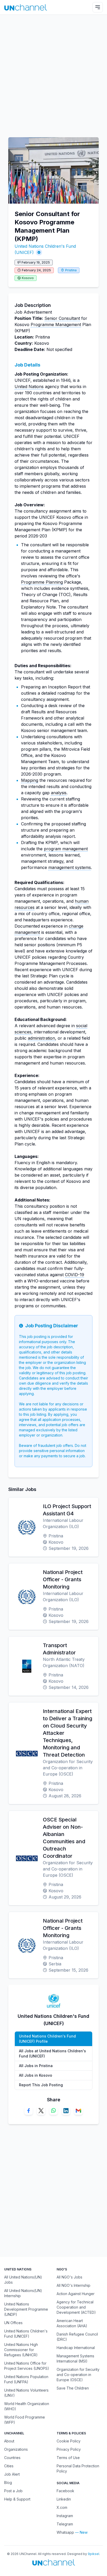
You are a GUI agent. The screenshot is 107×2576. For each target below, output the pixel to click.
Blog (8, 2482)
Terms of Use (68, 2458)
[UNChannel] (26, 7)
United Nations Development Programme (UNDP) (26, 2309)
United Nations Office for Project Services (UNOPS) (27, 2366)
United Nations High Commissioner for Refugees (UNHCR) (21, 2350)
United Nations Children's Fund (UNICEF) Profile (47, 2039)
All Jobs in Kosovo (36, 2075)
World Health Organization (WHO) (27, 2406)
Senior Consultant (62, 318)
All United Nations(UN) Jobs (23, 2280)
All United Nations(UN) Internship (23, 2293)
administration (41, 1038)
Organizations (16, 2449)
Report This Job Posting (41, 2085)
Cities (9, 2466)
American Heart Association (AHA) (72, 2323)
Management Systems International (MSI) (75, 2359)
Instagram (65, 2516)
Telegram (65, 2524)
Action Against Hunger (76, 2294)
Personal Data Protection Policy (78, 2468)
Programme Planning (42, 582)
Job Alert (12, 2474)
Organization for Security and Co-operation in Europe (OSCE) (78, 2375)
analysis (59, 793)
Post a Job (13, 2491)
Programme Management (56, 324)
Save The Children (73, 2388)
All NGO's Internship (73, 2285)
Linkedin (64, 2499)
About (9, 2441)
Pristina (71, 270)
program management (66, 849)
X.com (62, 2507)
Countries (12, 2458)
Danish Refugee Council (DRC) (77, 2337)
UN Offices (13, 2323)
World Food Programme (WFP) (25, 2420)
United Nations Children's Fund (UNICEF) (26, 2334)
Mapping (30, 780)
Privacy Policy (69, 2449)
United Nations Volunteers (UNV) (26, 2393)
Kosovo (28, 278)
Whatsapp (65, 2532)
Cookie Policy (69, 2441)
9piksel (93, 2554)
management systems (70, 867)
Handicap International (76, 2348)
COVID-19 (75, 1275)
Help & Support (17, 2499)
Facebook (65, 2491)
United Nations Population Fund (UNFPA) (26, 2379)
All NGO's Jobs (69, 2277)
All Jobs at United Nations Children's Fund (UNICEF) (52, 2053)
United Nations (29, 386)
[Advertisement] (53, 73)
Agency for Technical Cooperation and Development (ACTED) (76, 2307)
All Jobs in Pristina (36, 2066)
